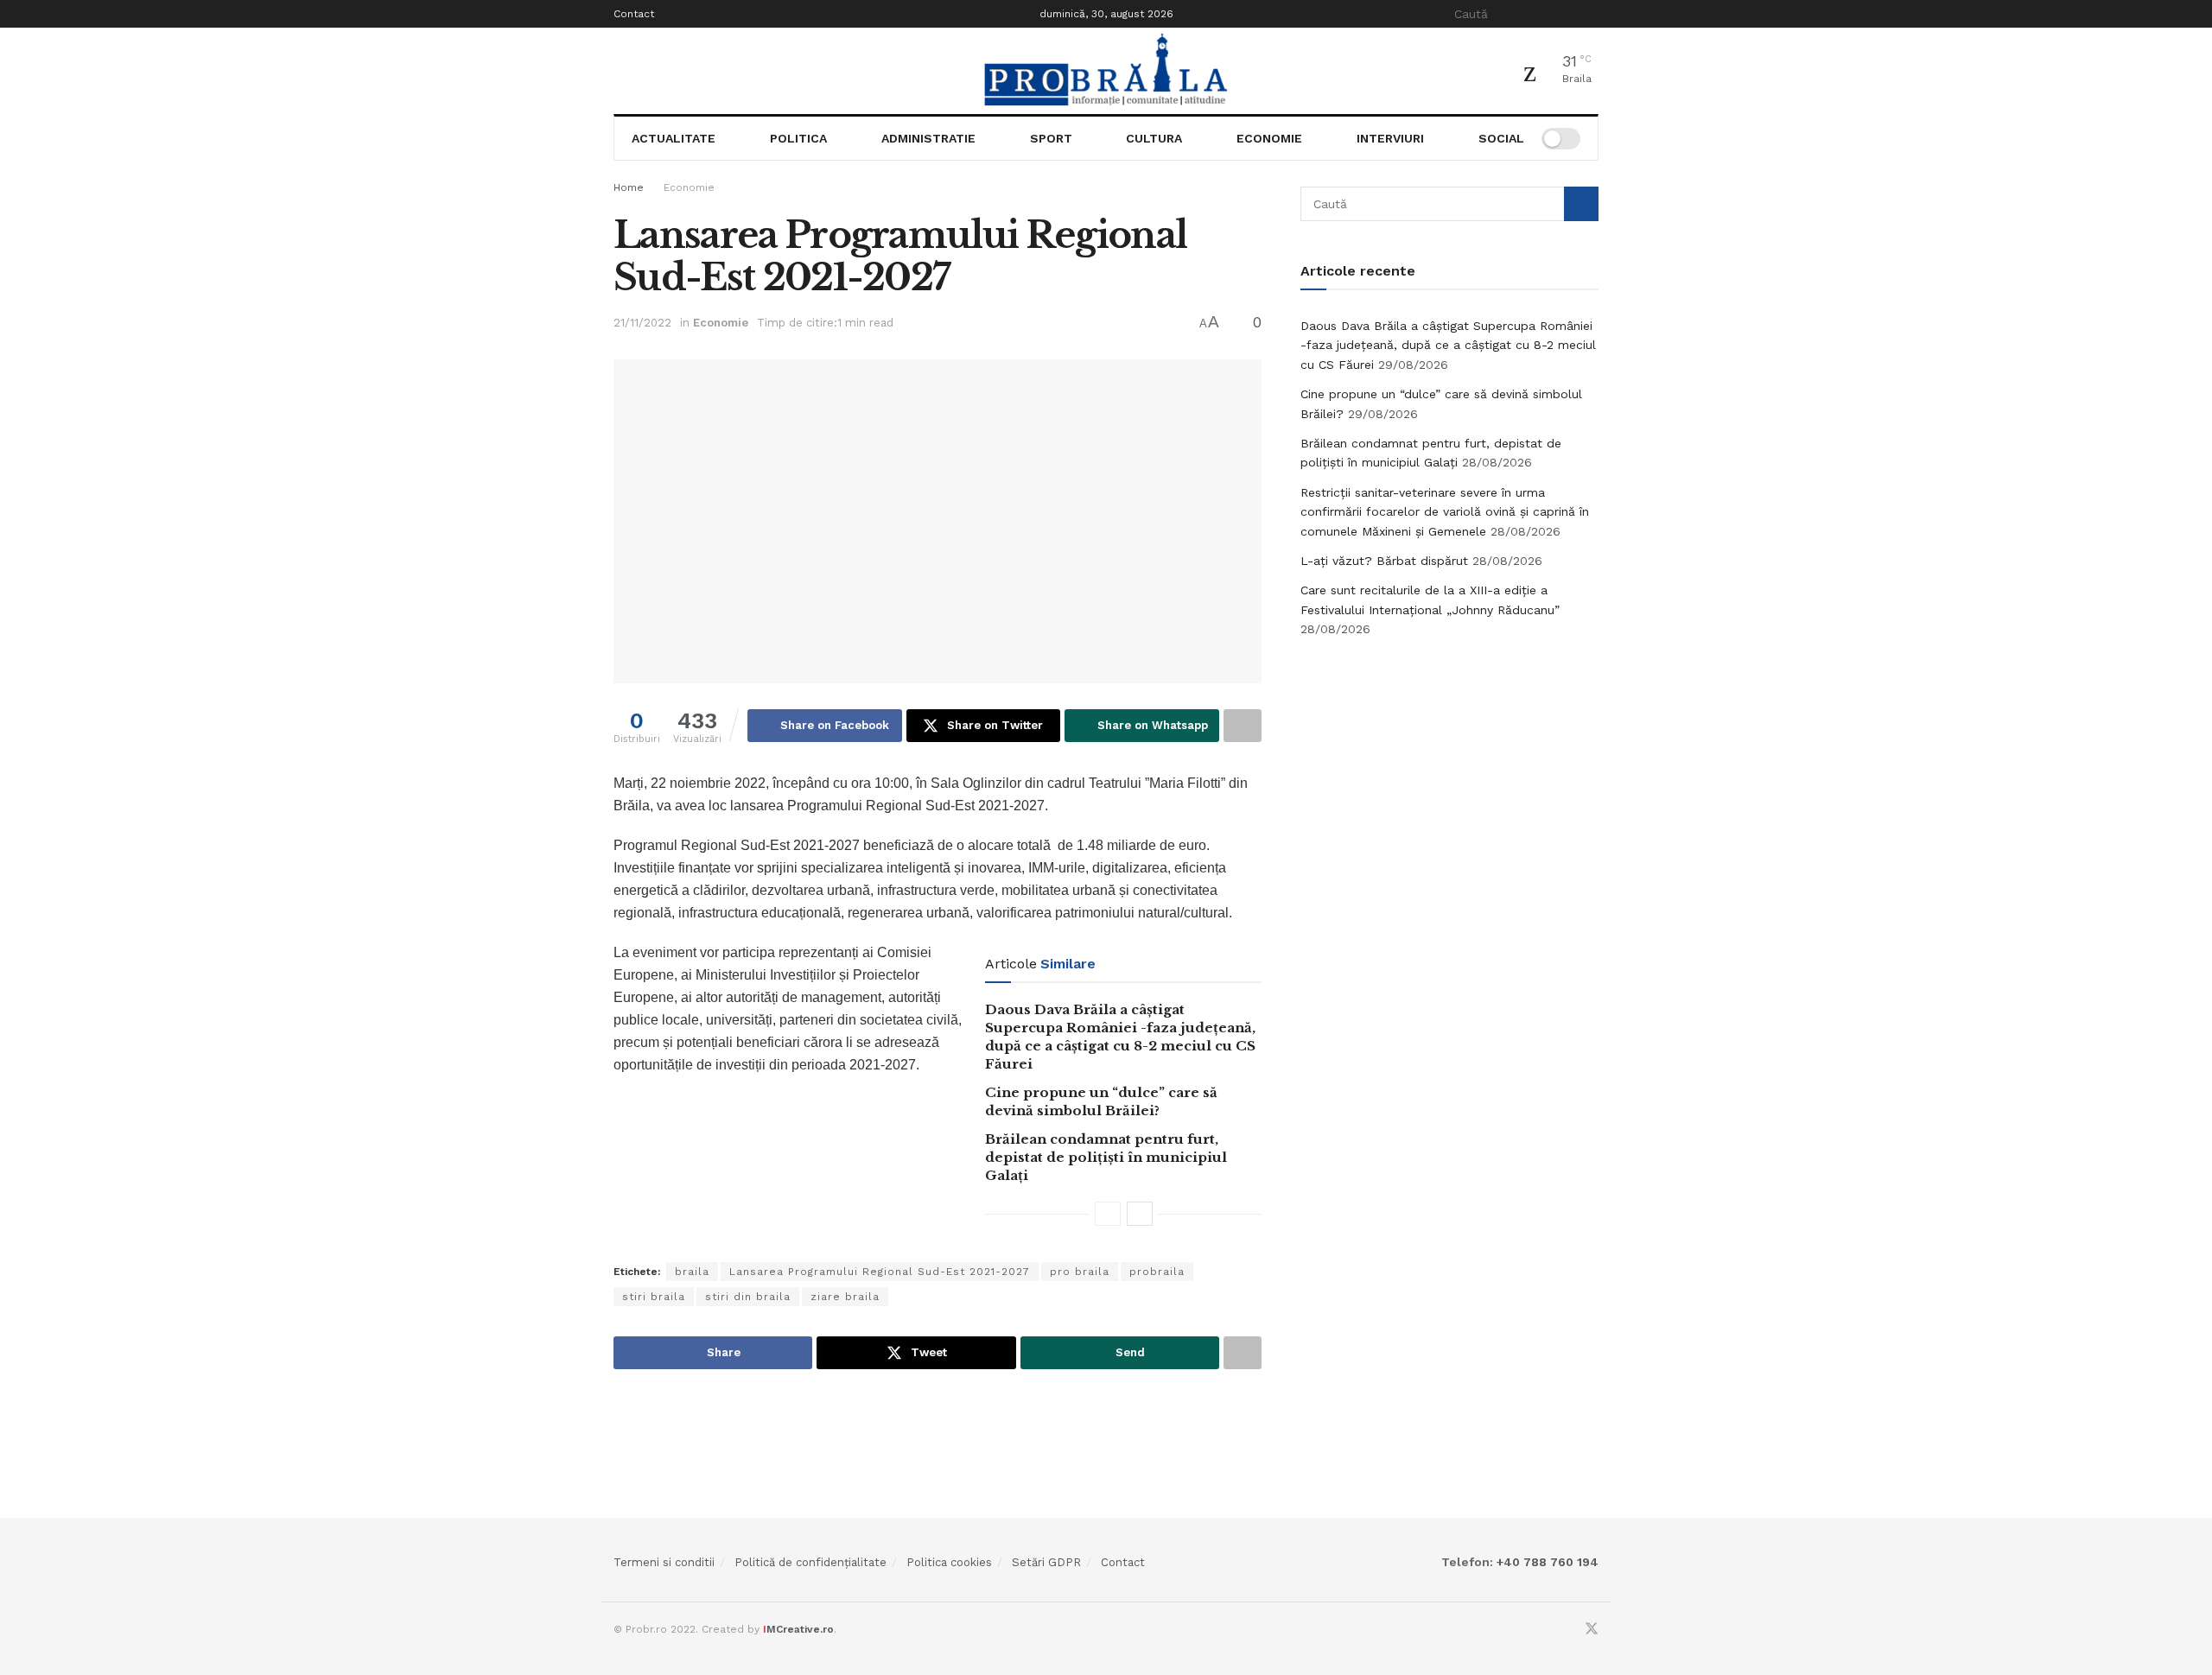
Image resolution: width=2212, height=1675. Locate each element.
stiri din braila (748, 1297)
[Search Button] (1589, 14)
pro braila (1080, 1272)
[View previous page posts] (1108, 1214)
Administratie (928, 138)
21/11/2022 (642, 323)
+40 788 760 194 (1546, 1562)
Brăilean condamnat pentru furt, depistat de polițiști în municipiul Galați (1106, 1157)
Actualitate (674, 138)
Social (1501, 138)
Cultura (1154, 138)
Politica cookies (949, 1562)
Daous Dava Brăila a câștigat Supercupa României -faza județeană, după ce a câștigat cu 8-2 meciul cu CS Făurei (1448, 345)
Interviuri (1390, 138)
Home (629, 187)
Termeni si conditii (664, 1562)
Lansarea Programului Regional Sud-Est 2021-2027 (880, 1272)
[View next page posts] (1140, 1214)
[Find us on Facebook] (1568, 1630)
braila (692, 1272)
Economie (1269, 138)
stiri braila (654, 1297)
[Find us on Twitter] (1592, 1630)
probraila (1157, 1272)
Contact (634, 14)
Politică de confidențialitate (810, 1562)
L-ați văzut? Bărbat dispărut (1384, 561)
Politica (798, 138)
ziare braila (845, 1297)
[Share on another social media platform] (1243, 726)
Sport (1051, 138)
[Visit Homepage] (1106, 71)
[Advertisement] (1450, 782)
